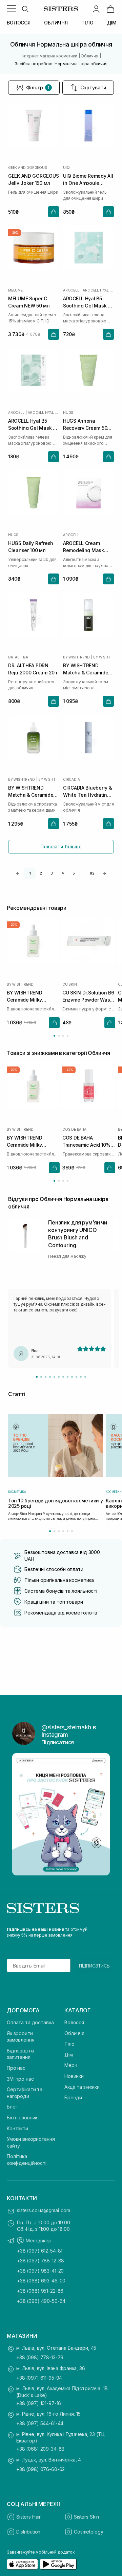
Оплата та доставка (30, 2022)
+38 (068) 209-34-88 (40, 2449)
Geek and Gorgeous (28, 167)
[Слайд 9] (72, 1377)
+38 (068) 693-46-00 (41, 2281)
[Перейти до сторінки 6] (72, 1531)
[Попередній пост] (21, 1814)
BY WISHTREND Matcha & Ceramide (104, 657)
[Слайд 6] (59, 1377)
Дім (69, 2055)
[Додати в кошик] (54, 212)
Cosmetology (88, 2532)
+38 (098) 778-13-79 (40, 2357)
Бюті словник (22, 2118)
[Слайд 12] (85, 1377)
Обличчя (74, 2033)
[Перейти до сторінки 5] (68, 1531)
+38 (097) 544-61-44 (40, 2423)
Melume (15, 290)
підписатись (94, 1965)
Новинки (74, 2076)
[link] (110, 9)
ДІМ (112, 23)
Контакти (17, 2128)
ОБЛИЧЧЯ (56, 23)
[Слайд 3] (46, 1377)
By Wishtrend (76, 657)
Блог (12, 2107)
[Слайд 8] (68, 1377)
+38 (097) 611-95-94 (39, 2378)
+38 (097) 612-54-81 (40, 2251)
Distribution (28, 2532)
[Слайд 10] (76, 1377)
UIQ (66, 167)
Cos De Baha (74, 1129)
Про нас (16, 2068)
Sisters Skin (86, 2517)
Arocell (71, 290)
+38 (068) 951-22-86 (40, 2291)
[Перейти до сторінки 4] (68, 1036)
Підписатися (58, 1742)
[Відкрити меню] (12, 9)
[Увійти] (96, 9)
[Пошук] (25, 9)
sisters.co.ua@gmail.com (44, 2210)
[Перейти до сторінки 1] (54, 1036)
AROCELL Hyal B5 (98, 290)
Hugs (68, 412)
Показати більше (61, 846)
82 (92, 873)
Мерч (71, 2065)
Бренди (73, 2097)
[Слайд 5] (54, 1377)
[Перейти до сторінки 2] (59, 1036)
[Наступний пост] (101, 1814)
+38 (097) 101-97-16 (39, 2403)
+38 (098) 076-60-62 (40, 2469)
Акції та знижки (82, 2087)
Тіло (69, 2044)
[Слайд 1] (37, 1377)
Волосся (74, 2022)
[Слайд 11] (81, 1377)
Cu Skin (70, 984)
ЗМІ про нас (20, 2079)
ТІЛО (87, 23)
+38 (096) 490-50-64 (41, 2301)
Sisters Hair (28, 2517)
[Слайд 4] (50, 1377)
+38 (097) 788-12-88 (40, 2261)
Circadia (71, 779)
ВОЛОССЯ (19, 23)
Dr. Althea (18, 657)
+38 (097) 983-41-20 (40, 2271)
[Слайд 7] (63, 1377)
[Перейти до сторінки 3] (63, 1036)
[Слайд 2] (41, 1377)
